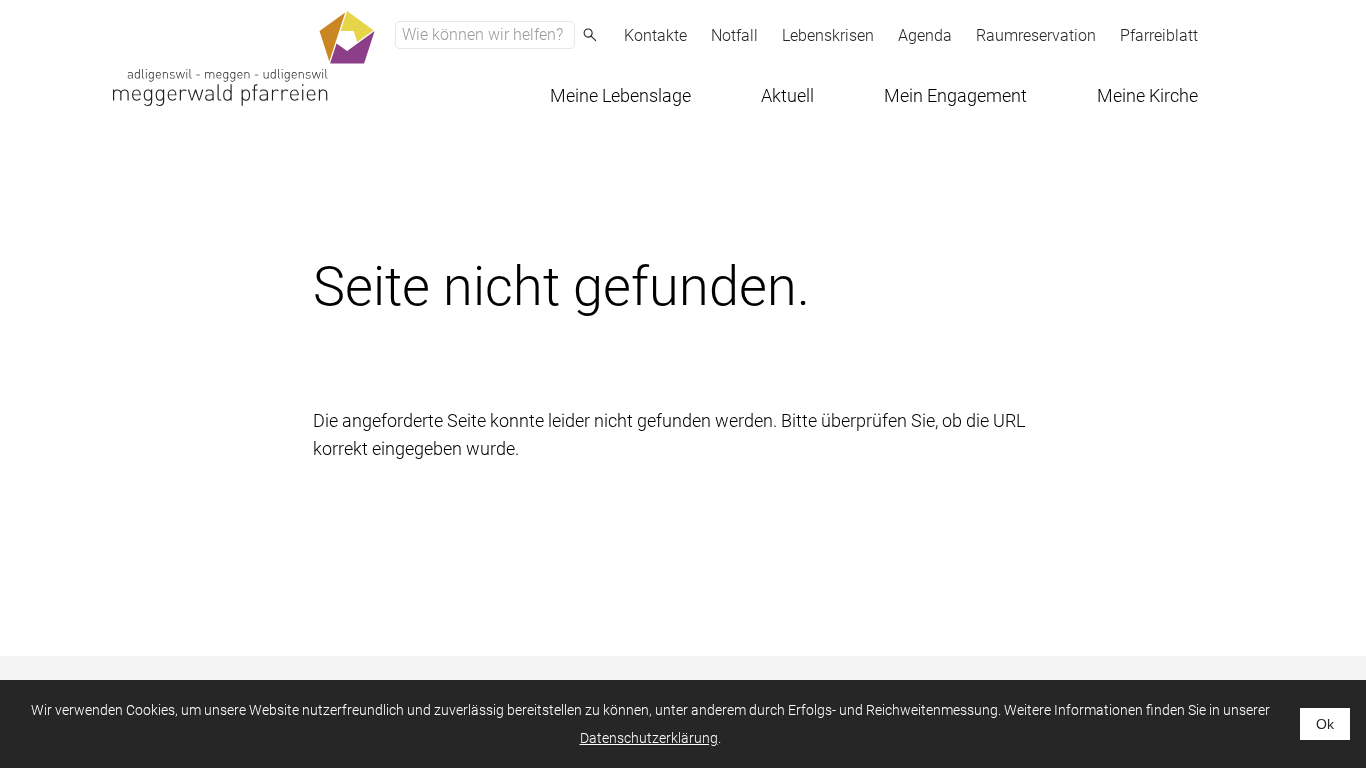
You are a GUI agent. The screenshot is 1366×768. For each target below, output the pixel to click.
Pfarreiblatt (1159, 35)
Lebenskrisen (828, 35)
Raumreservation (1036, 35)
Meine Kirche (1147, 95)
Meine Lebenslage (620, 95)
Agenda (925, 35)
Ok (1325, 724)
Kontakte (655, 35)
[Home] (244, 58)
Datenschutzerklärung (649, 738)
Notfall (734, 35)
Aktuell (787, 95)
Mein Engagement (955, 95)
